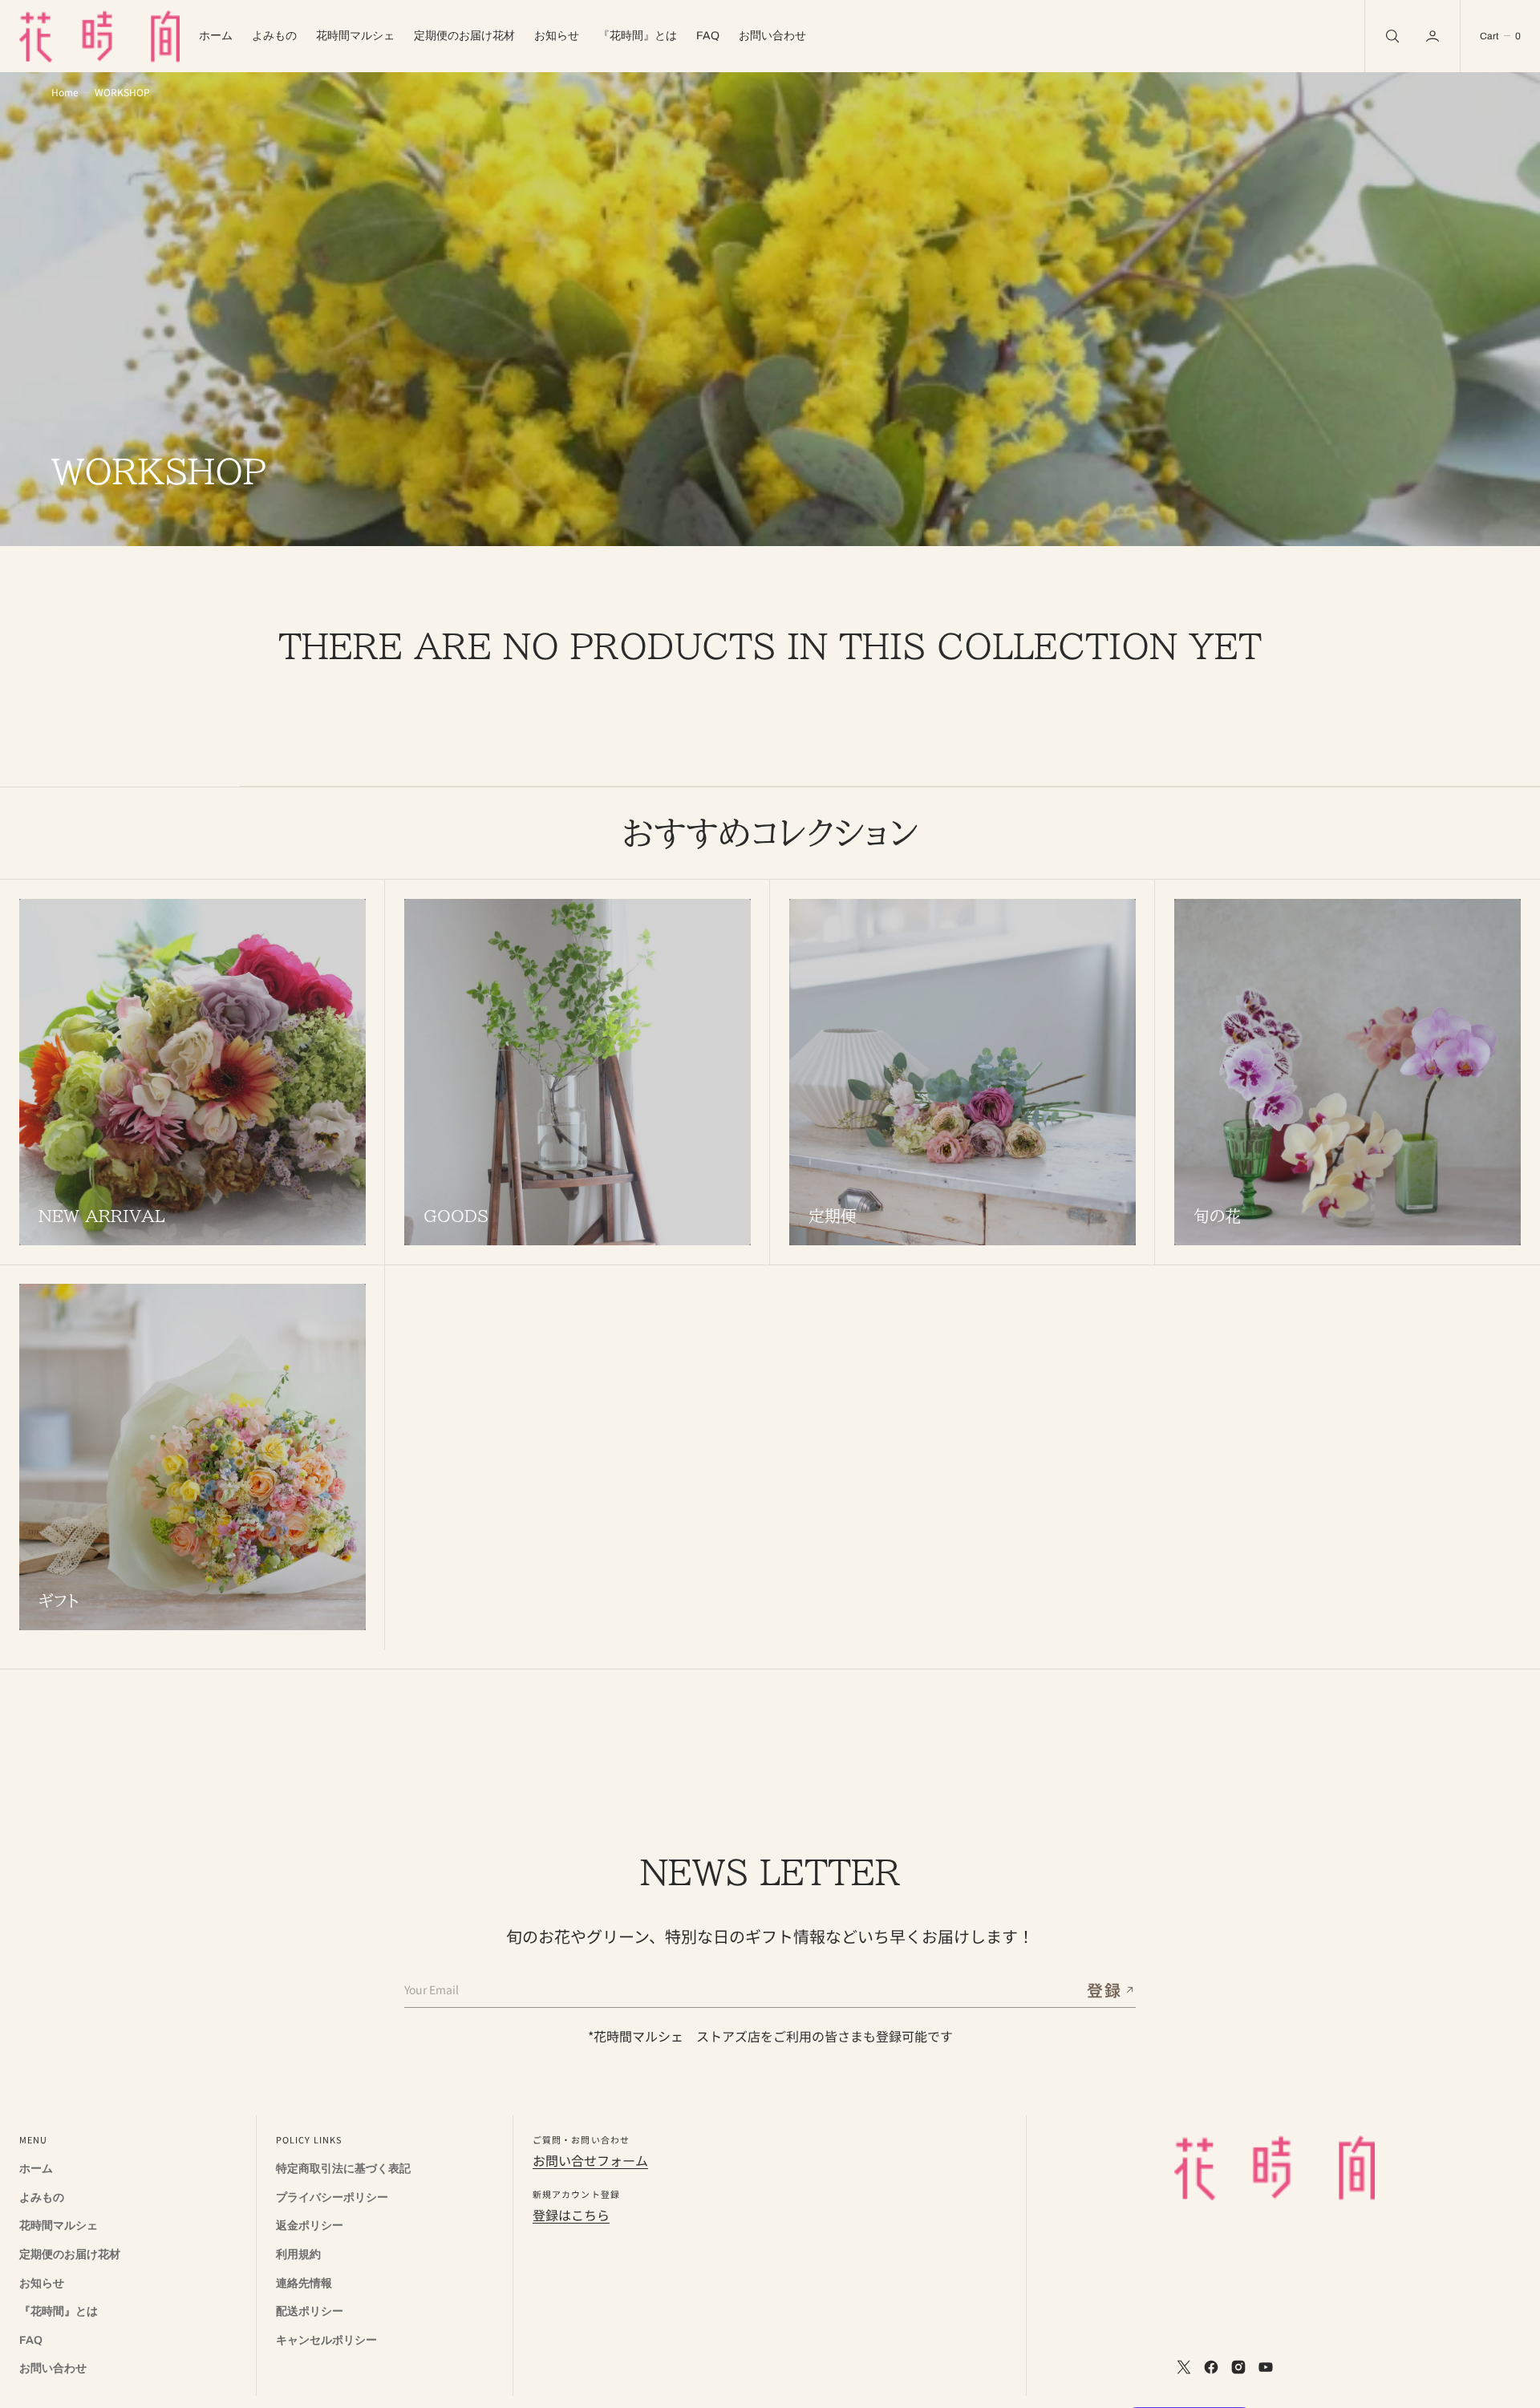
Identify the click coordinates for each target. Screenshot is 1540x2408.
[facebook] (1211, 2367)
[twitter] (1184, 2367)
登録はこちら (571, 2215)
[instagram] (1238, 2367)
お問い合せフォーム (590, 2160)
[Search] (1391, 36)
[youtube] (1266, 2367)
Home (65, 92)
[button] (1434, 36)
